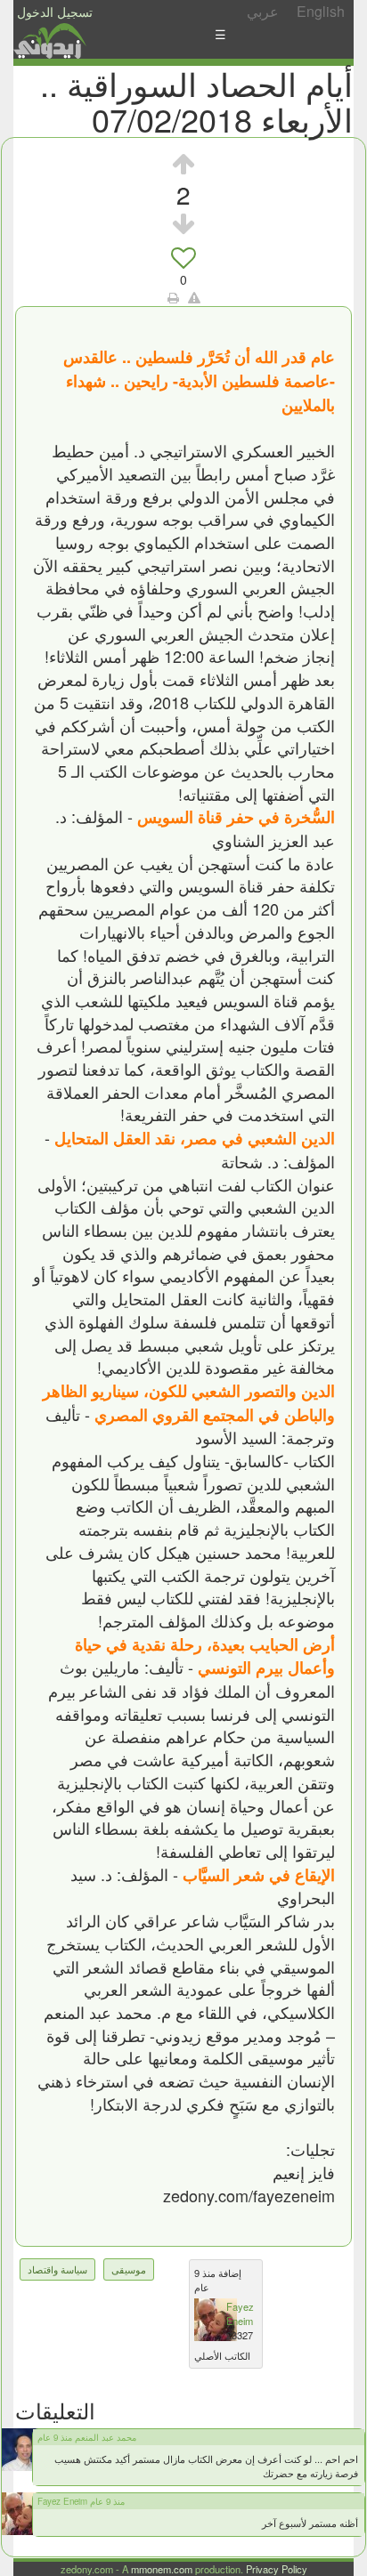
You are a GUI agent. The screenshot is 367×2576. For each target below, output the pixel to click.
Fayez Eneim (240, 2314)
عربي (263, 11)
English (321, 11)
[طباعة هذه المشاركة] (173, 297)
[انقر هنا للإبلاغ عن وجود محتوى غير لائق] (194, 297)
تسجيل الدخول (55, 12)
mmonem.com (162, 2569)
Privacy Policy (277, 2569)
